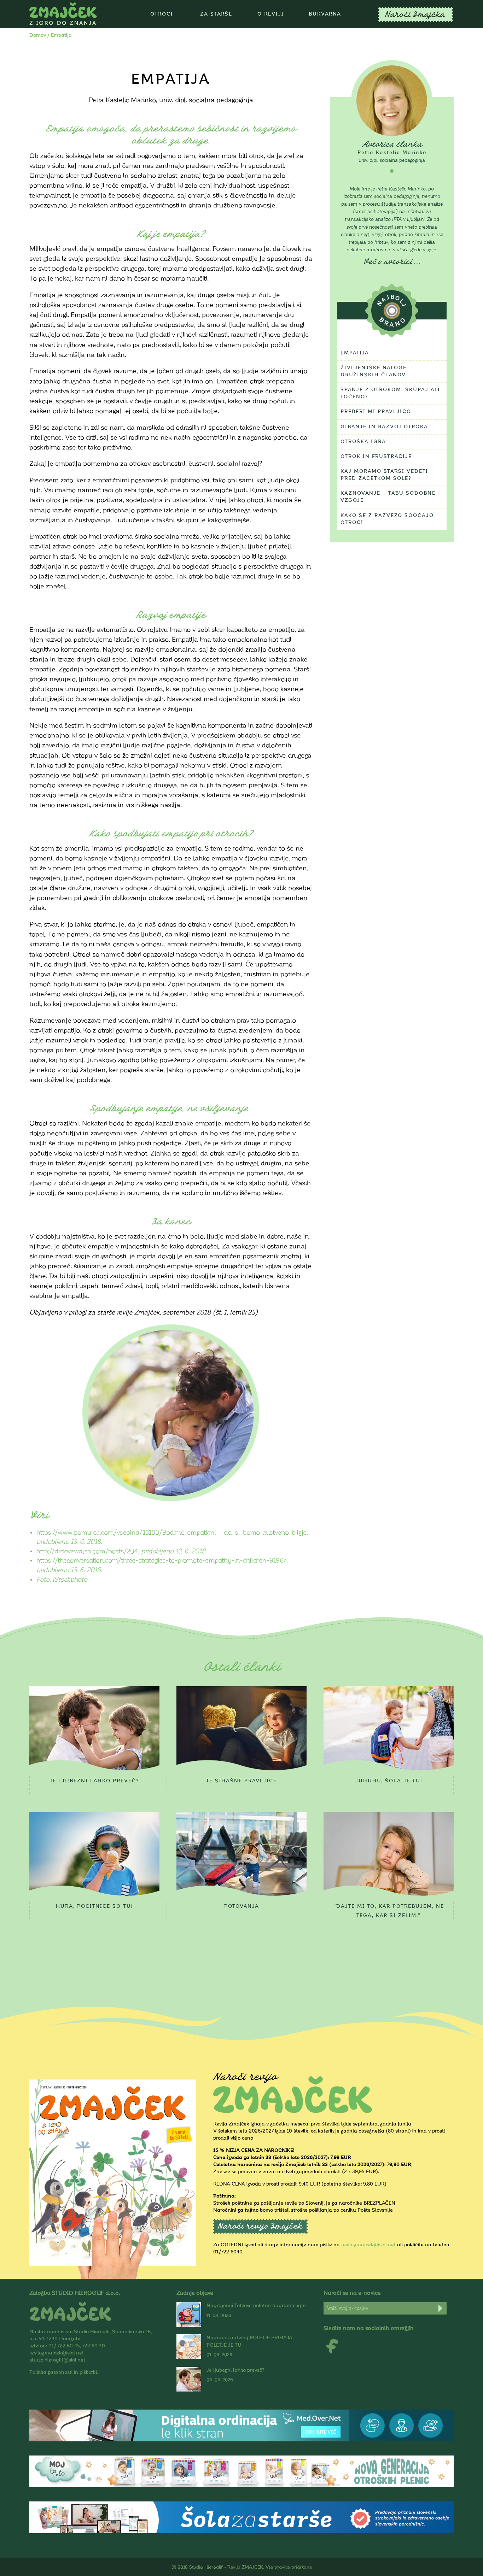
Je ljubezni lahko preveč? (94, 1781)
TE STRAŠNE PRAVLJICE (241, 1781)
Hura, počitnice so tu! (94, 1906)
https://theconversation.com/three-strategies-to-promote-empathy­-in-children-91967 (161, 1561)
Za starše (216, 14)
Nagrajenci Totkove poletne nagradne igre (256, 2306)
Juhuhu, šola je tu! (389, 1781)
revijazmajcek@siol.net (368, 2245)
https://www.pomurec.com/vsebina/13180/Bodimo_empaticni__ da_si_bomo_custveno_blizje (171, 1533)
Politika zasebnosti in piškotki (63, 2372)
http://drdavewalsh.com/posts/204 (87, 1551)
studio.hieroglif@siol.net (57, 2360)
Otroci (162, 14)
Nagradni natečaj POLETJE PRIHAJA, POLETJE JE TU (250, 2341)
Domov (38, 35)
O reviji (271, 14)
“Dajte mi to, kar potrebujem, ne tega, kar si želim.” (389, 1911)
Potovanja (242, 1906)
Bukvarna (325, 14)
